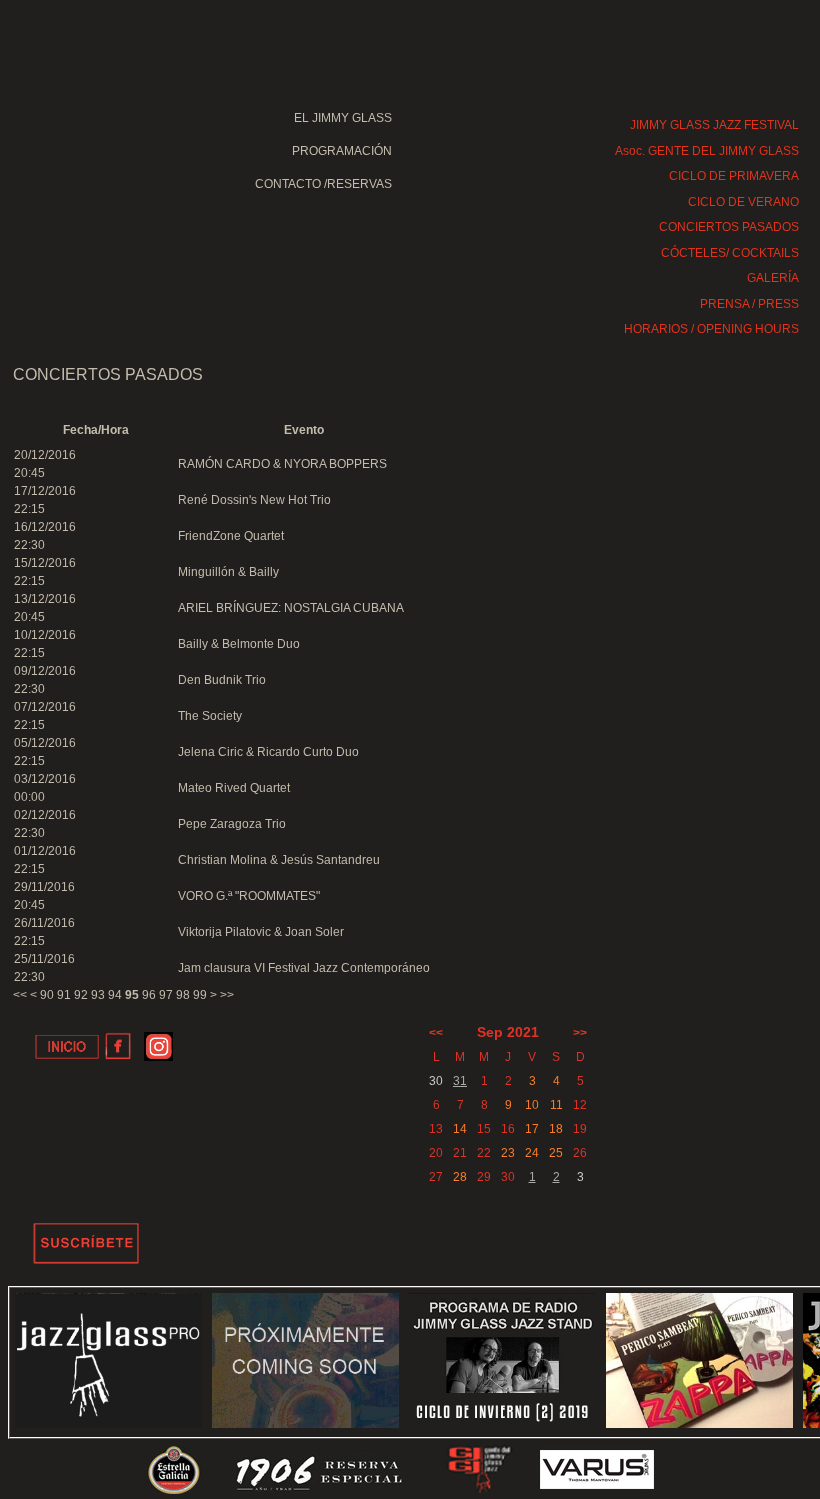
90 (47, 995)
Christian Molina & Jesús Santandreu (279, 860)
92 (81, 995)
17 (532, 1129)
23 (508, 1153)
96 (149, 995)
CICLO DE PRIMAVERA (734, 176)
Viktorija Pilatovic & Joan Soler (261, 932)
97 (166, 995)
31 (460, 1081)
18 (556, 1129)
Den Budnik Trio (222, 680)
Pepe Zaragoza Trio (232, 824)
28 (460, 1177)
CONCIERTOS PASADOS (729, 227)
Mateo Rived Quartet (234, 788)
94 (115, 995)
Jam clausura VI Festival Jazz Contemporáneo (304, 968)
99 (200, 995)
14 (460, 1129)
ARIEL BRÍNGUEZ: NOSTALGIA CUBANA (291, 608)
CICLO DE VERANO (743, 202)
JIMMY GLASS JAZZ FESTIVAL (714, 125)
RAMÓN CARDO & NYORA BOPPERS (282, 464)
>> (227, 995)
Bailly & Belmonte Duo (239, 644)
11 (556, 1105)
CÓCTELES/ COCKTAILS (730, 253)
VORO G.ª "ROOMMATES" (249, 896)
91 (64, 995)
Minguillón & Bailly (228, 572)
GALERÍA (773, 278)
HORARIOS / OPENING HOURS (711, 329)
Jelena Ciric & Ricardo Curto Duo (268, 752)
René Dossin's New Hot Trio (254, 500)
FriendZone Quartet (231, 536)
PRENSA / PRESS (749, 304)
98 (183, 995)
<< (20, 995)
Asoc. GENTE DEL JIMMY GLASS (707, 151)
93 (98, 995)
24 (532, 1153)
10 (532, 1105)
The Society (210, 716)
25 (556, 1153)
